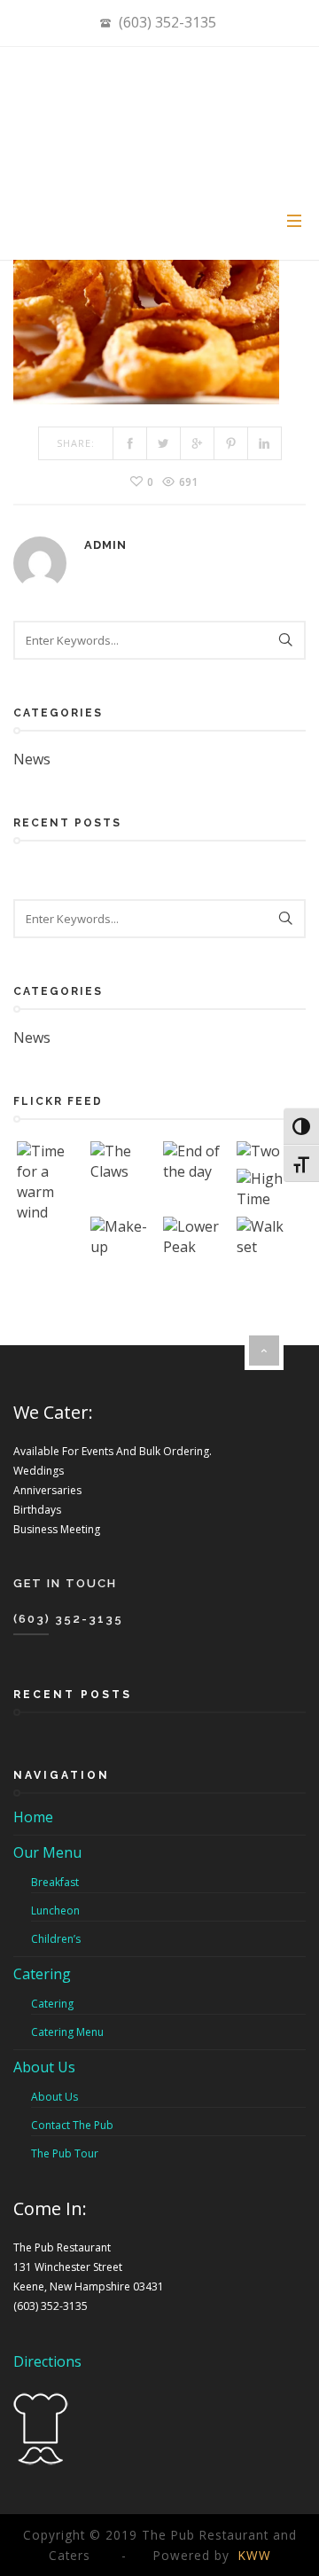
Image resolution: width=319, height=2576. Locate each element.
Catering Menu (67, 2032)
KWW (255, 2555)
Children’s (56, 1939)
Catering (42, 1974)
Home (33, 1817)
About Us (44, 2067)
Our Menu (47, 1852)
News (32, 759)
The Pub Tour (65, 2153)
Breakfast (55, 1882)
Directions (47, 2361)
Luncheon (55, 1910)
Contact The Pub (72, 2125)
